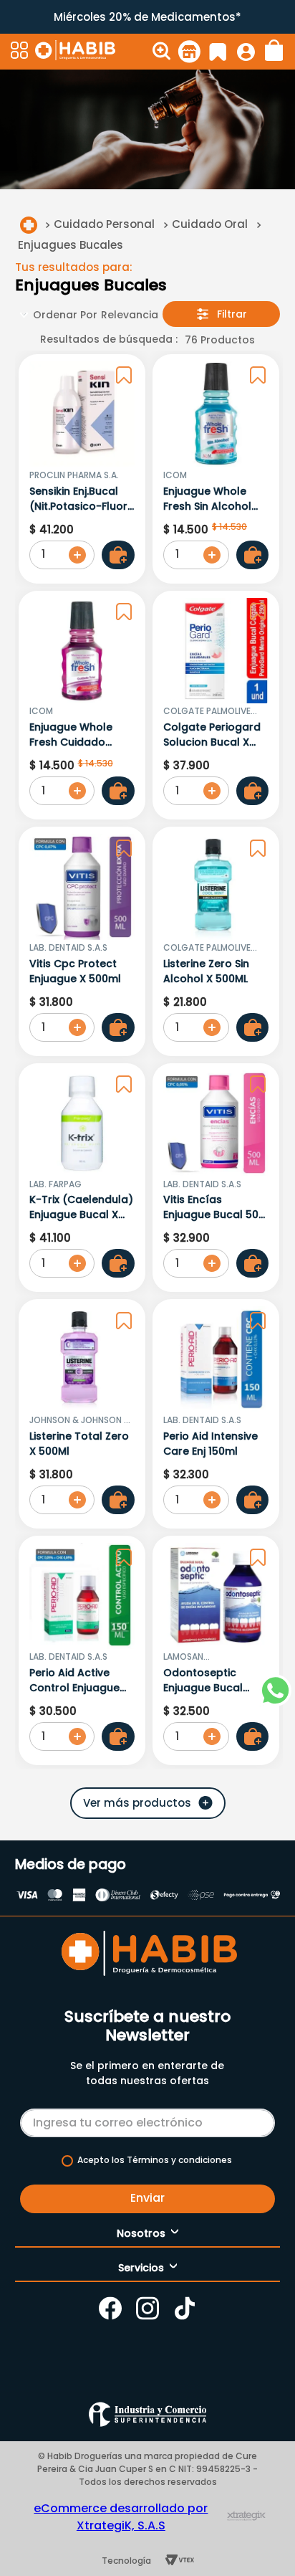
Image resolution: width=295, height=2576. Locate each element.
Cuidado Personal (104, 224)
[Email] (147, 2120)
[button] (21, 52)
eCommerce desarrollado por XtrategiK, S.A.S (121, 2517)
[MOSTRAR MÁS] (148, 1803)
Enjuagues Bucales (71, 245)
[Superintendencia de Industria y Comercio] (147, 2414)
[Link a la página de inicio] (29, 225)
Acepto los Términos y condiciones (155, 2160)
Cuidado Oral (210, 224)
